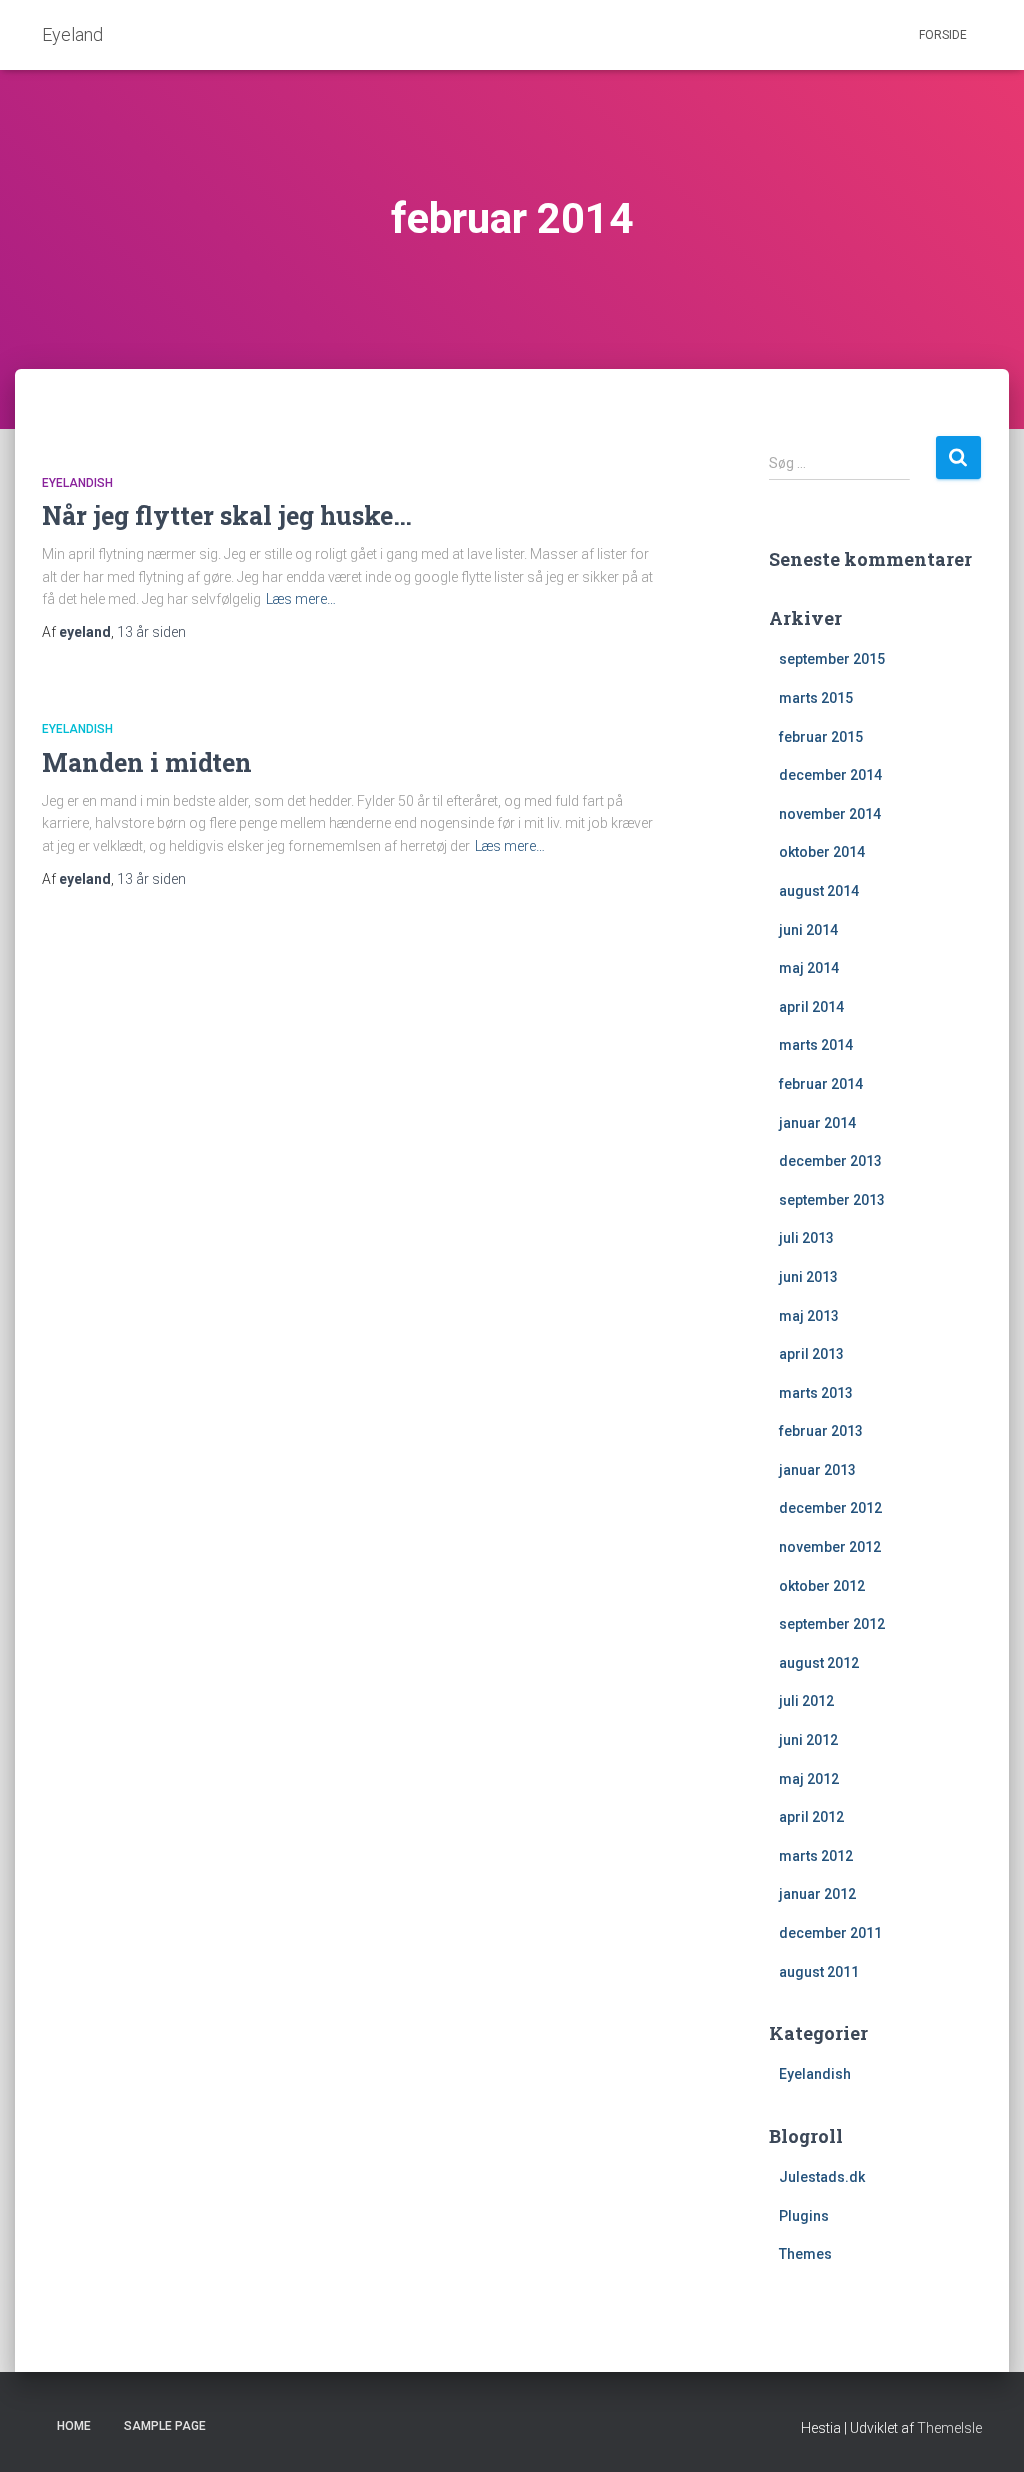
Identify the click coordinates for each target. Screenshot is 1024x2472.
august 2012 (819, 1663)
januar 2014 (817, 1123)
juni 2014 (808, 930)
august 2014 (819, 891)
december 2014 (830, 775)
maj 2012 (809, 1779)
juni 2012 (808, 1740)
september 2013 (832, 1200)
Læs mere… (301, 599)
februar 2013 (821, 1431)
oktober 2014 (822, 852)
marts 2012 (816, 1856)
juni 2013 (808, 1277)
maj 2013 (809, 1316)
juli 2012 (806, 1701)
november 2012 (830, 1547)
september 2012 (832, 1624)
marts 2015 (816, 698)
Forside (943, 35)
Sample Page (165, 2426)
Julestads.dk (822, 2177)
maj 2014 (809, 968)
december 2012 (830, 1508)
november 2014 (830, 814)
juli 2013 (806, 1238)
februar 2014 (821, 1084)
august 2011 (819, 1972)
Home (74, 2426)
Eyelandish (77, 483)
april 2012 (811, 1817)
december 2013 (830, 1161)
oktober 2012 (822, 1586)
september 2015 (832, 659)
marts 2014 (816, 1045)
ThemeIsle (949, 2428)
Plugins (804, 2216)
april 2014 (811, 1007)
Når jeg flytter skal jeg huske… (227, 515)
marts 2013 (816, 1393)
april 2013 (811, 1354)
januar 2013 (817, 1470)
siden (151, 632)
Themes (805, 2254)
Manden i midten (147, 762)
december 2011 (830, 1933)
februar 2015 (821, 737)
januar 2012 (817, 1894)
